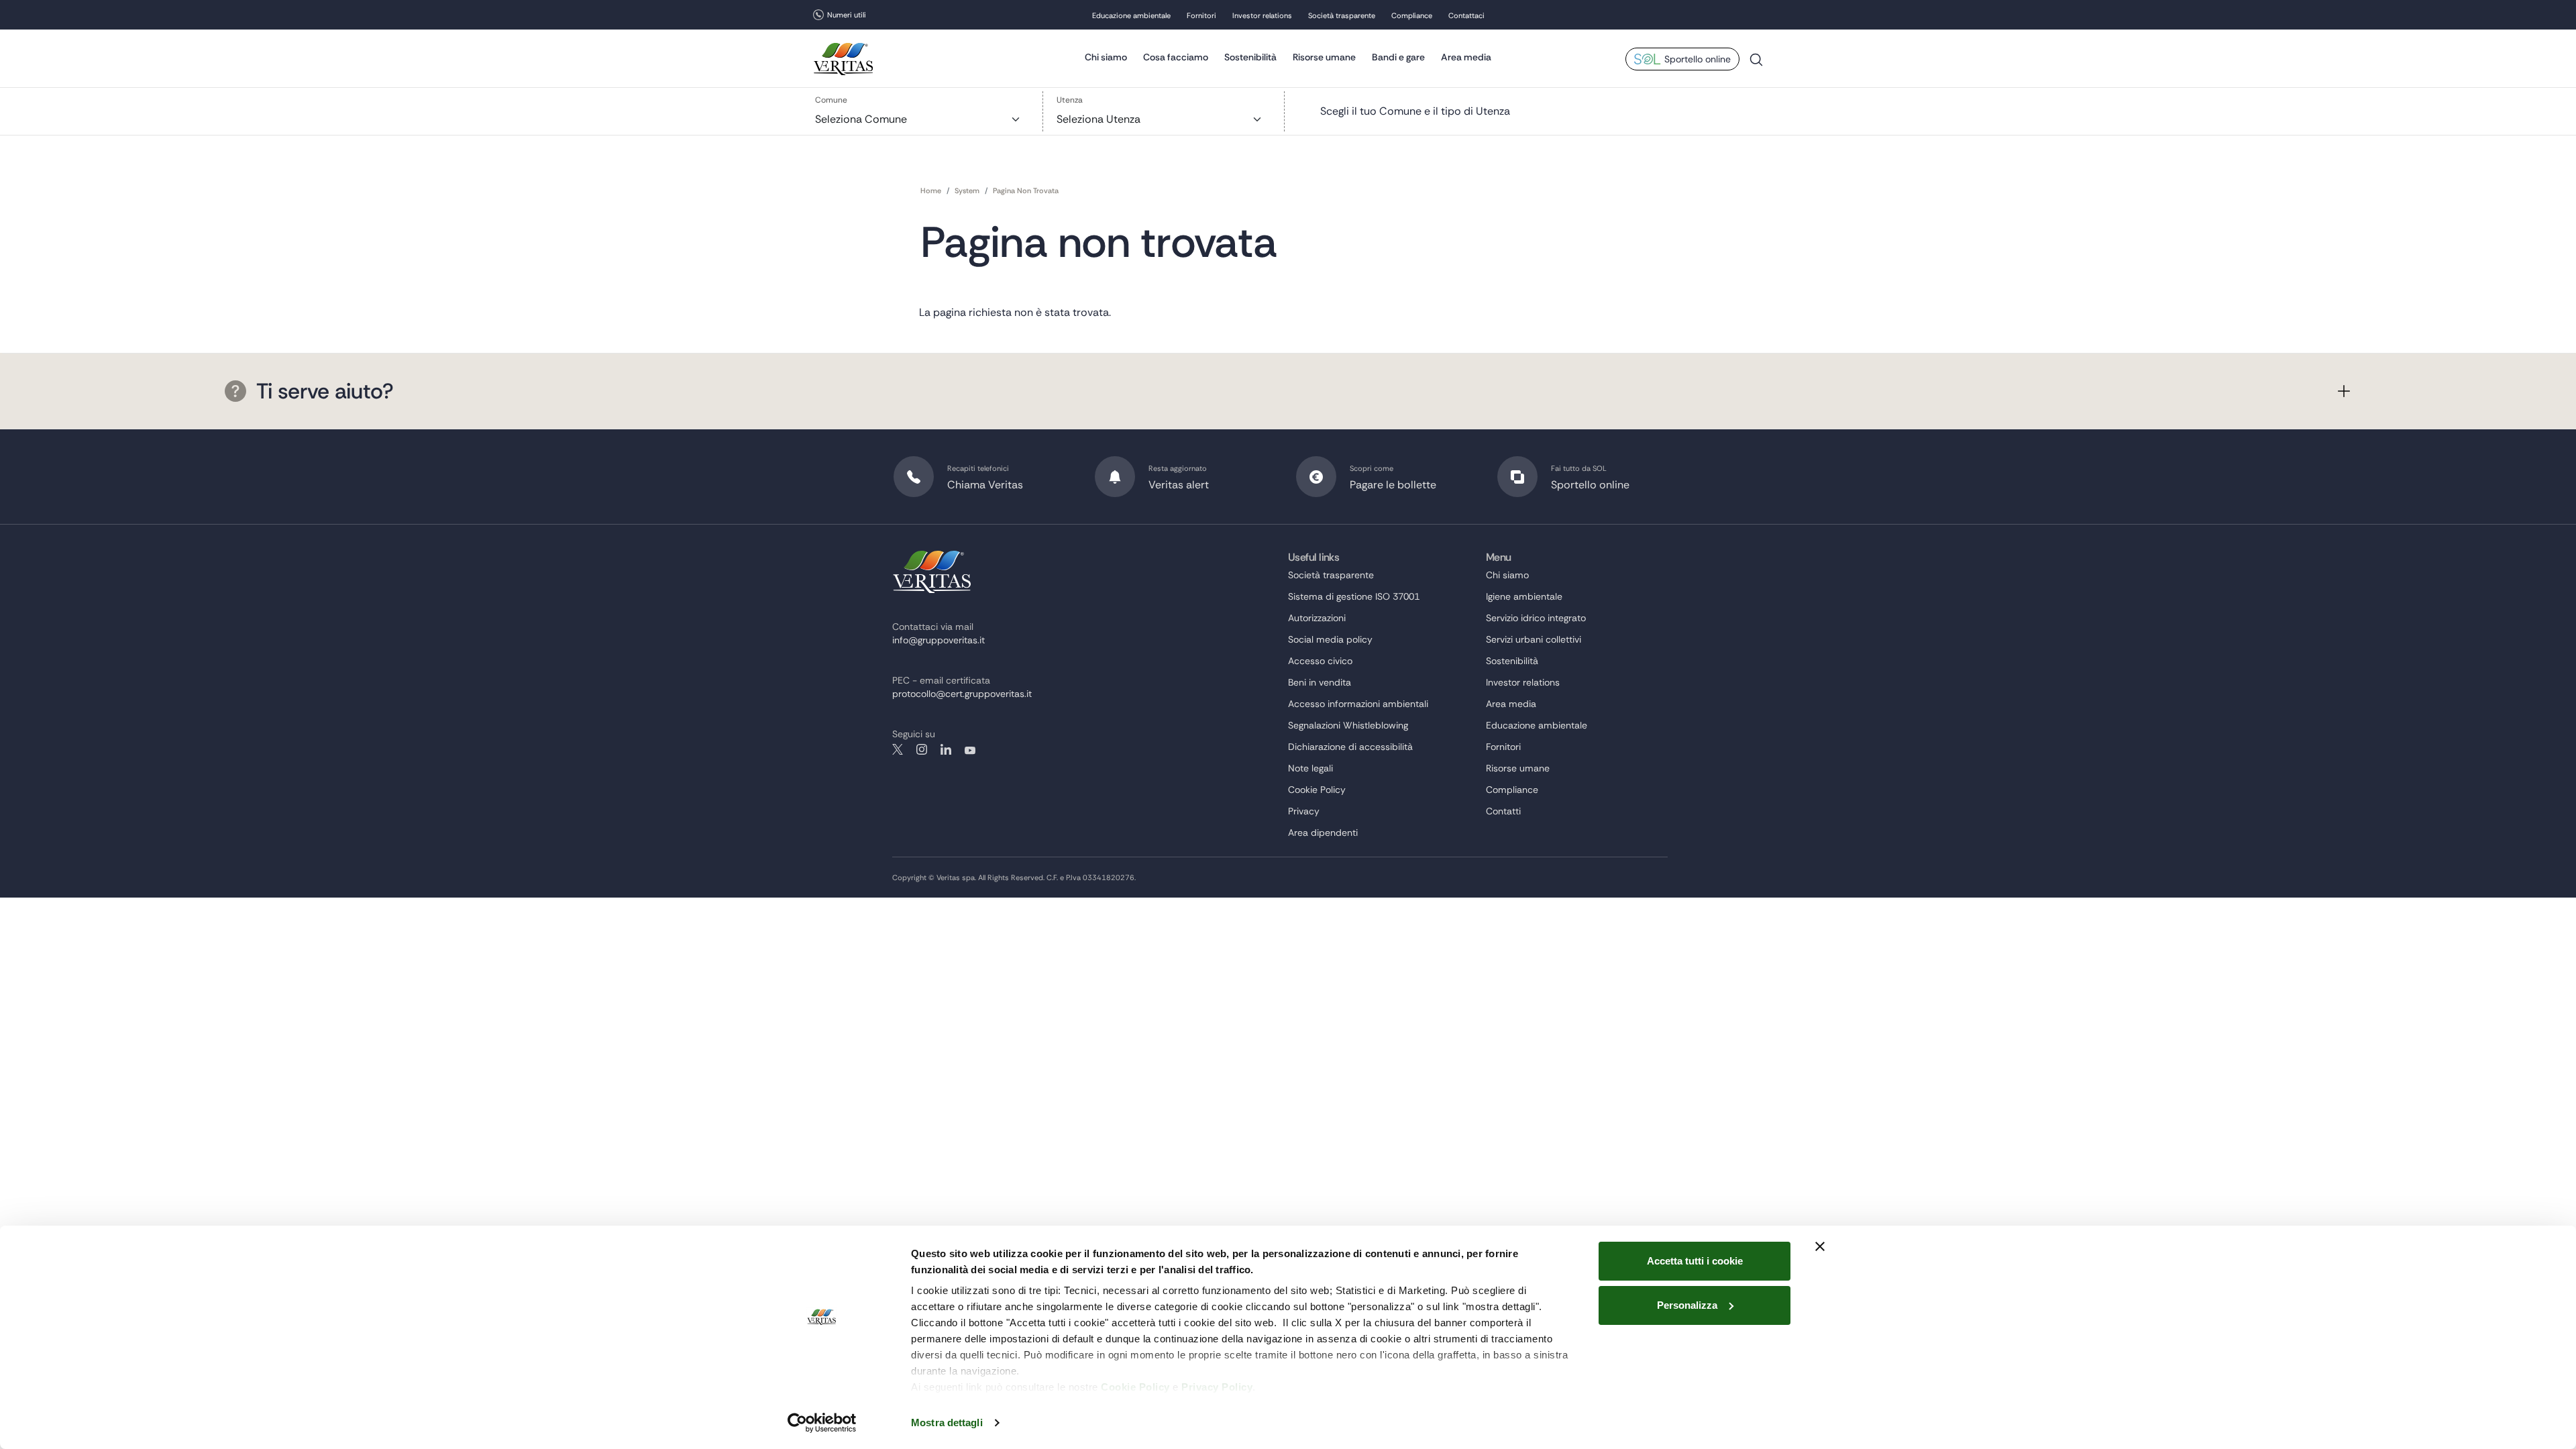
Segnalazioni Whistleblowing (1348, 725)
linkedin (946, 749)
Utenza (1070, 100)
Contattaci (1466, 15)
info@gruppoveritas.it (938, 640)
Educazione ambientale (1131, 15)
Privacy (1304, 811)
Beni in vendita (1320, 682)
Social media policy (1330, 639)
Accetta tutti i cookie (1695, 1261)
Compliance (1412, 15)
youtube (970, 749)
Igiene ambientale (1524, 596)
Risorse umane (1324, 57)
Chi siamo (1106, 57)
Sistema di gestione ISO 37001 (1354, 596)
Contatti (1503, 811)
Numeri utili (847, 15)
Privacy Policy (1217, 1387)
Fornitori (1201, 15)
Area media (1466, 57)
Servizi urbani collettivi (1534, 639)
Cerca (1756, 65)
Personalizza (1687, 1305)
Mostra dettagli (947, 1423)
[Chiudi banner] (1820, 1246)
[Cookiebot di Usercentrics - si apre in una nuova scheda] (822, 1423)
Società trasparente (1342, 15)
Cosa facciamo (1176, 57)
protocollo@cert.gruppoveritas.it (962, 694)
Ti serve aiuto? (325, 391)
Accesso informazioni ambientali (1358, 704)
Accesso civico (1320, 661)
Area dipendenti (1323, 833)
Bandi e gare (1398, 57)
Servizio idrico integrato (1536, 618)
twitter (898, 749)
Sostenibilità (1250, 57)
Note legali (1310, 768)
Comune (831, 100)
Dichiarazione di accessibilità (1350, 747)
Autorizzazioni (1317, 618)
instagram (922, 749)
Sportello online (1698, 59)
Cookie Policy (1135, 1387)
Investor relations (1262, 15)
